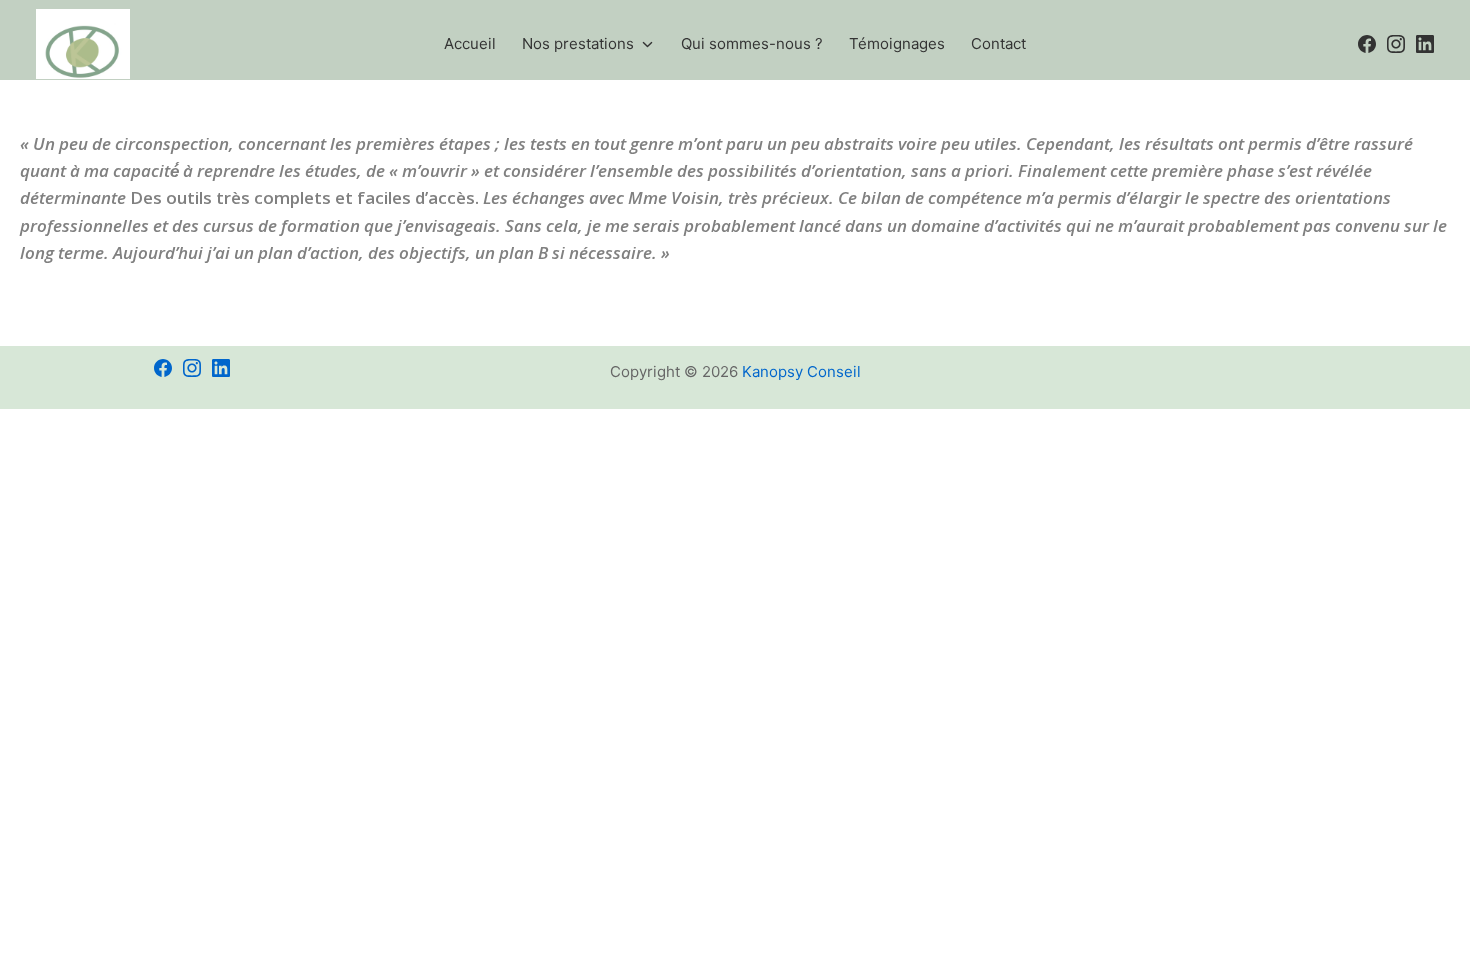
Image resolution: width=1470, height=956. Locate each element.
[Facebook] (163, 351)
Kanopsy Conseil (801, 371)
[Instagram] (192, 351)
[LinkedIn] (221, 351)
